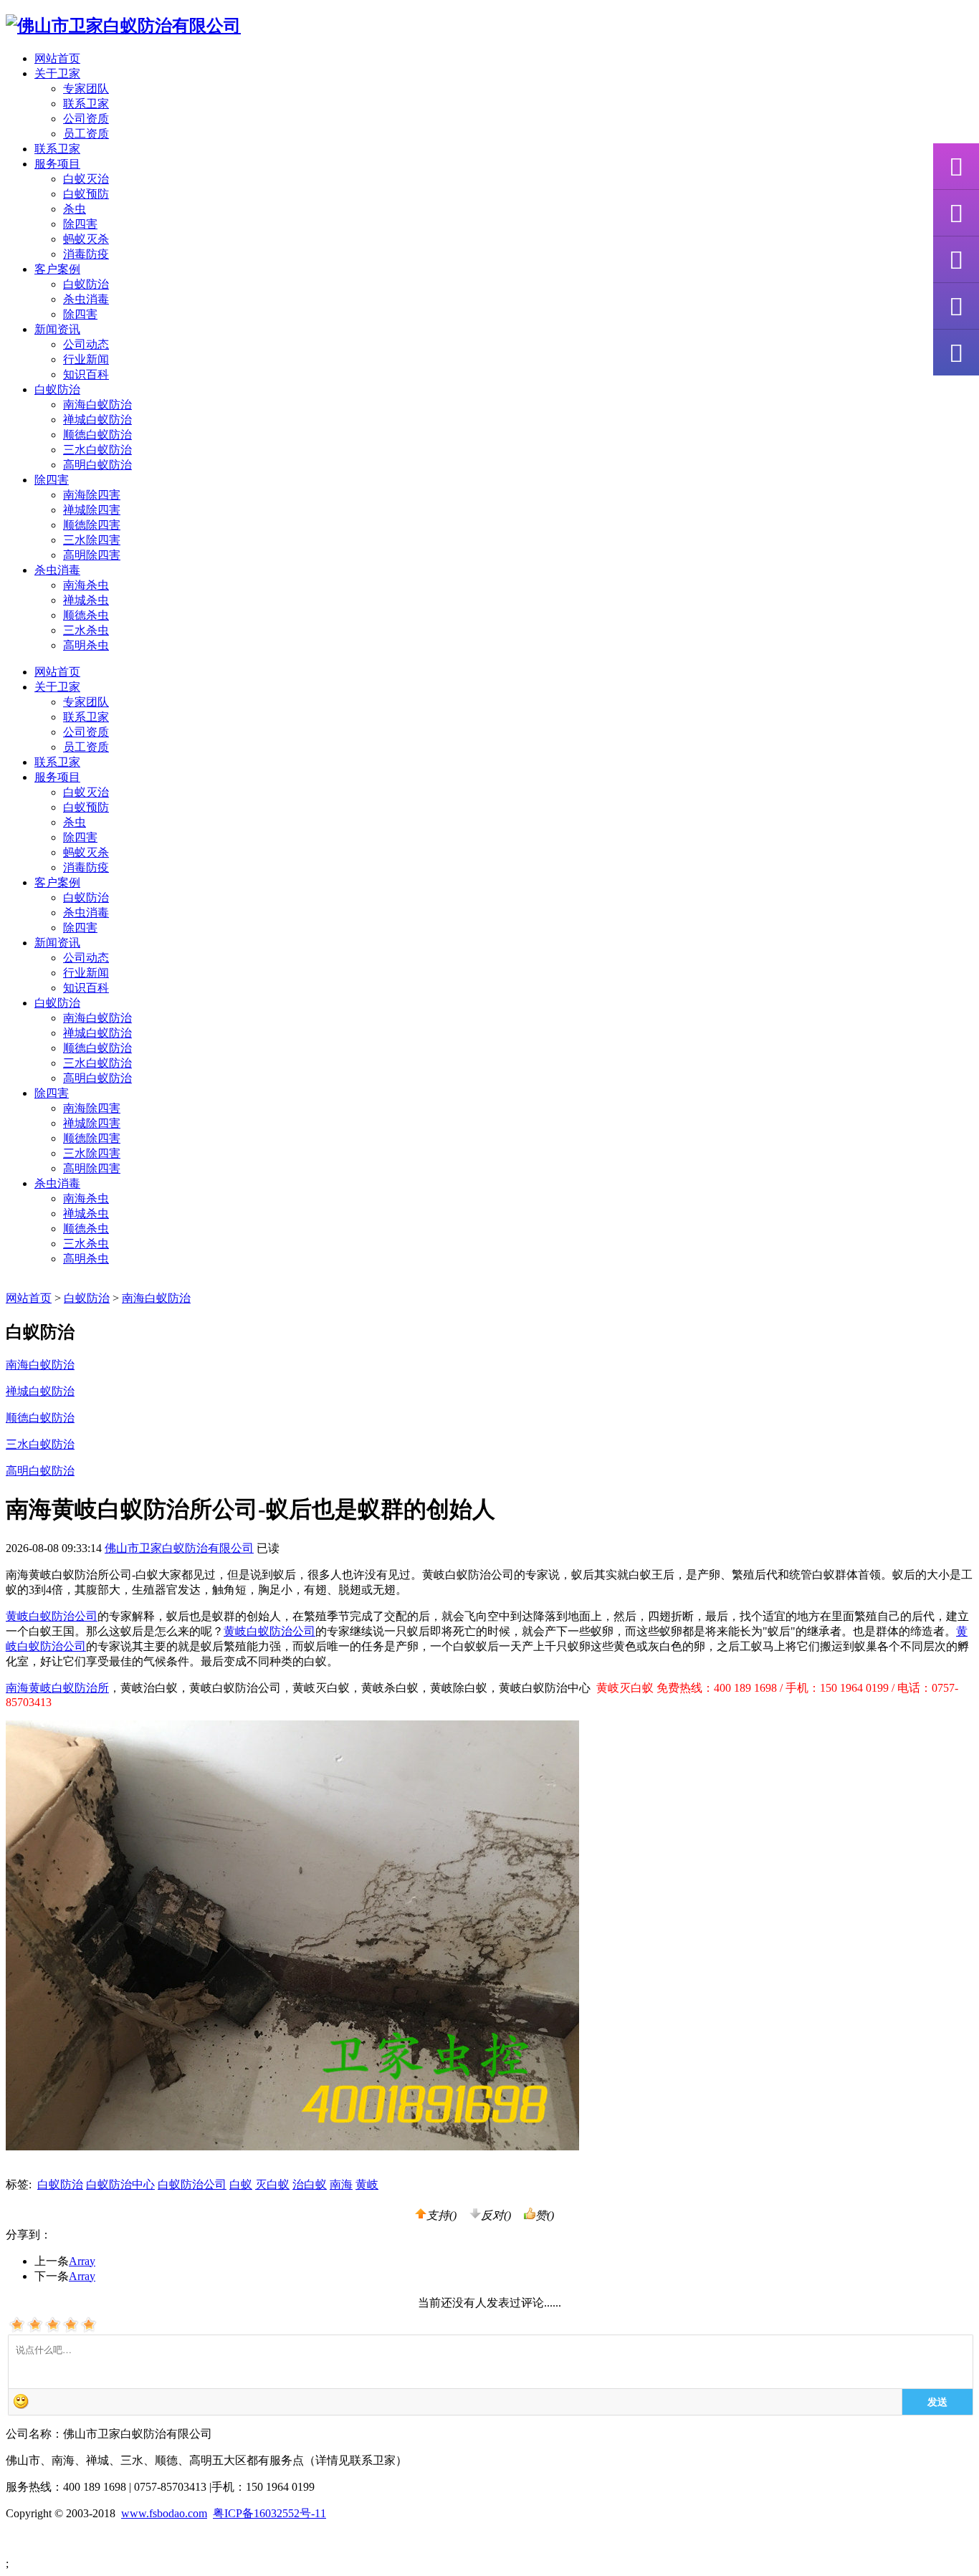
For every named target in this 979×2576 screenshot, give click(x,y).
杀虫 (75, 209)
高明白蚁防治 (97, 465)
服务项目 (57, 777)
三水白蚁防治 (97, 450)
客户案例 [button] (57, 269)
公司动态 (86, 344)
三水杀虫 (86, 630)
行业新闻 (86, 359)
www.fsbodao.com (164, 2513)
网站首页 (57, 58)
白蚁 (241, 2184)
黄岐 (367, 2184)
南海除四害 (92, 495)
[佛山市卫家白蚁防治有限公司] (123, 26)
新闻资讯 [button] (57, 329)
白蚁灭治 (86, 179)
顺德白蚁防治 (97, 435)
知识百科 (86, 374)
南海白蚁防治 (97, 404)
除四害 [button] (52, 480)
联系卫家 (86, 104)
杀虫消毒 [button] (57, 570)
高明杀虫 (86, 645)
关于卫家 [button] (57, 73)
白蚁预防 (86, 194)
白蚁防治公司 (192, 2184)
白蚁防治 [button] (57, 389)
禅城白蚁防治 (97, 420)
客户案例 (57, 882)
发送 (937, 2401)
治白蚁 (310, 2184)
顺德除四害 (92, 525)
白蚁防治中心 (120, 2184)
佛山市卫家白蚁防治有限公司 (179, 1548)
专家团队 (86, 88)
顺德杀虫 (86, 615)
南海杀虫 (86, 585)
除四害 (80, 224)
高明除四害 (92, 555)
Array (82, 2261)
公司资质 (86, 119)
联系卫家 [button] (57, 149)
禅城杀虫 (86, 600)
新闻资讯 (57, 943)
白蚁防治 (86, 284)
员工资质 (86, 134)
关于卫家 (57, 687)
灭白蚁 (272, 2184)
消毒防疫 (86, 254)
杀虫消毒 (86, 299)
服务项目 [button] (57, 164)
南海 (341, 2184)
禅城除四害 (92, 510)
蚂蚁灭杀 (86, 239)
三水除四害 (92, 540)
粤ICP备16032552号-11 (269, 2513)
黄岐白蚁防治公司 (52, 1616)
